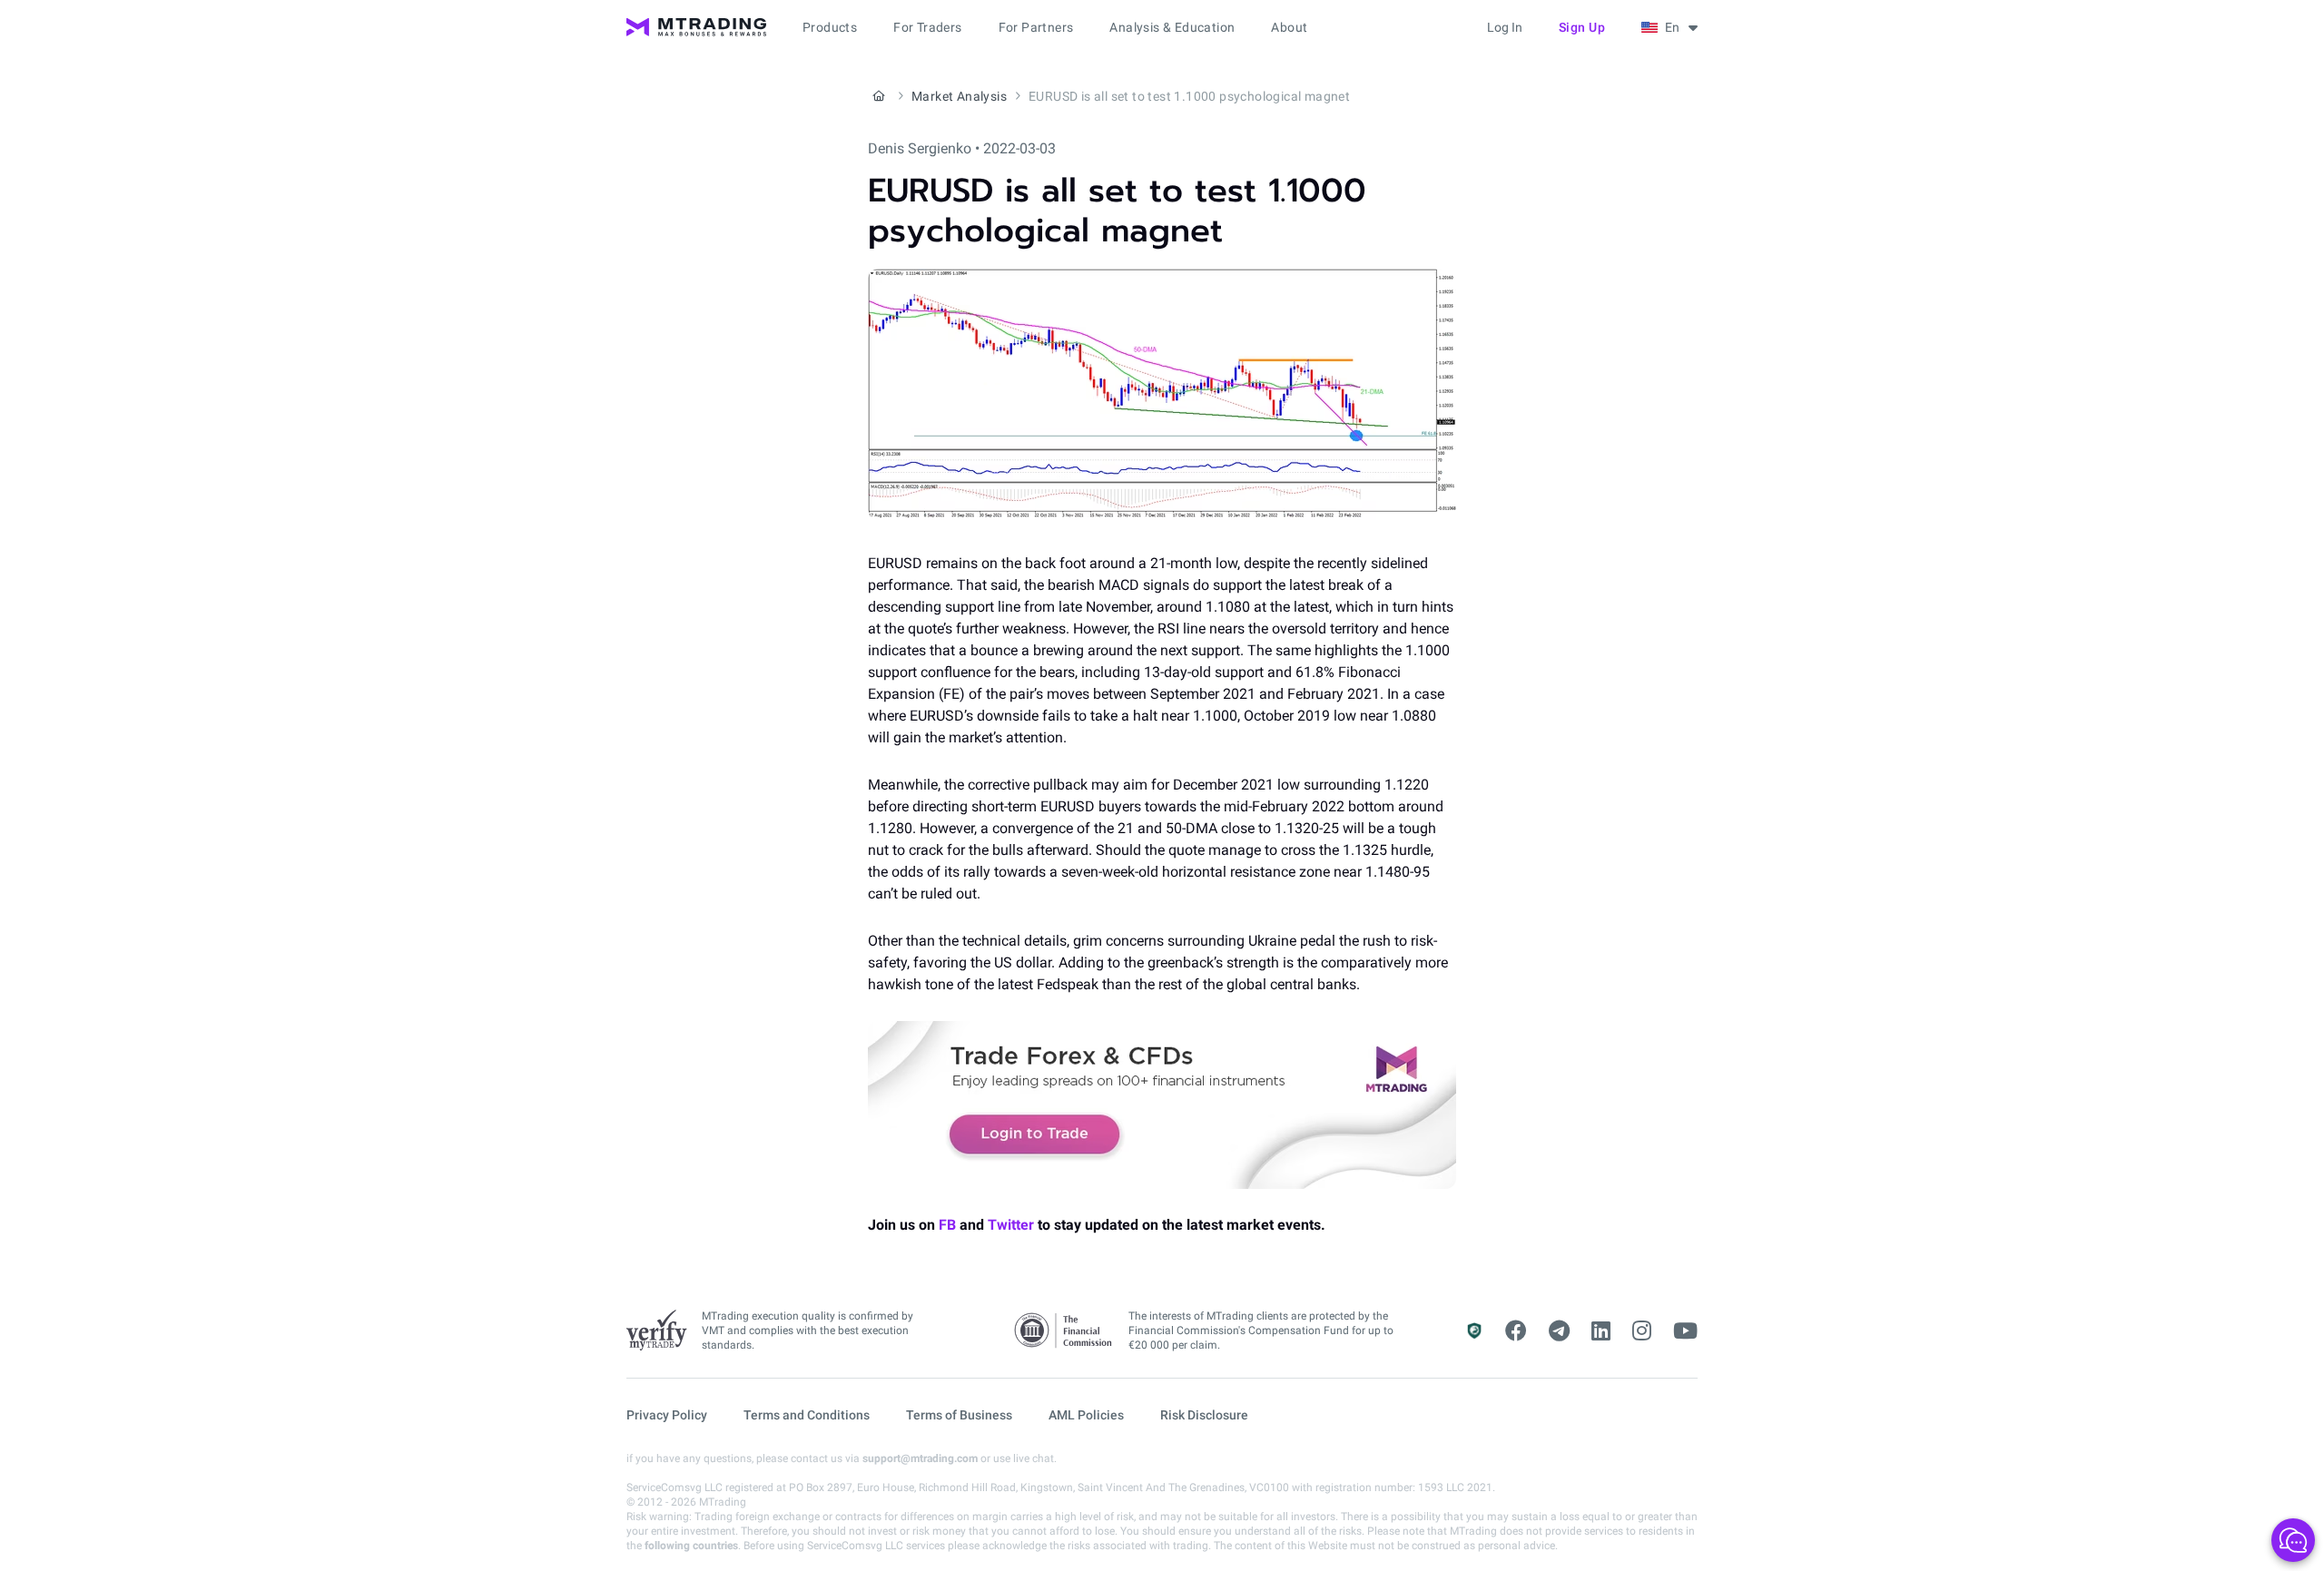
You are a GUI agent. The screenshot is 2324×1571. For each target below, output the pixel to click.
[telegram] (1559, 1331)
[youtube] (1685, 1331)
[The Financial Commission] (1064, 1331)
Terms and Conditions (807, 1415)
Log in (1505, 27)
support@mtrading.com (920, 1458)
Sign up (1582, 27)
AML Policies (1086, 1415)
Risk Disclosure (1204, 1415)
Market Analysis (959, 96)
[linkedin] (1601, 1331)
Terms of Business (959, 1415)
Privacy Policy (667, 1415)
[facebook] (1516, 1331)
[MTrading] (696, 27)
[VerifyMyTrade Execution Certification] (657, 1330)
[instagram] (1642, 1331)
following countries (691, 1546)
